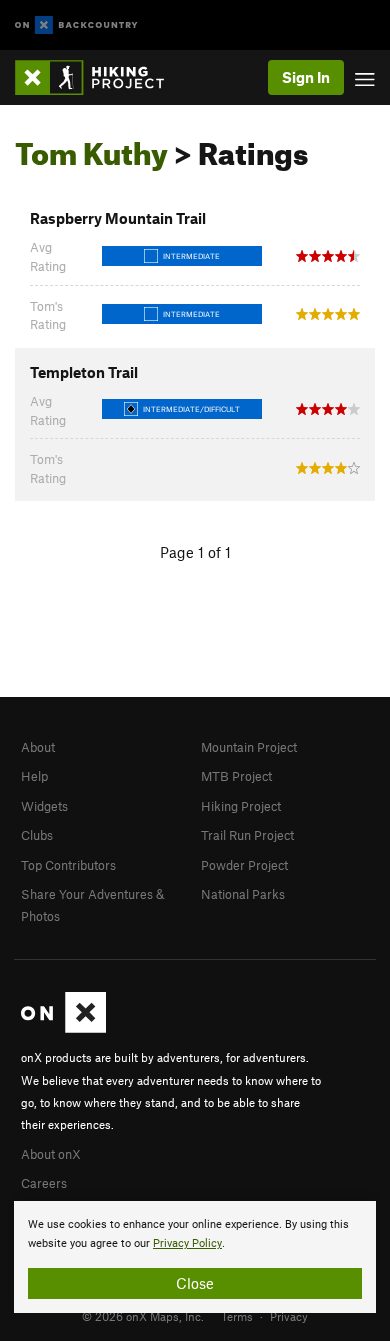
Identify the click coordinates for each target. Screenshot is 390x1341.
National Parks (243, 894)
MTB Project (236, 776)
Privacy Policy (187, 1243)
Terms (237, 1316)
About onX (51, 1154)
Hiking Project (241, 806)
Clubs (37, 835)
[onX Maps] (63, 1028)
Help (34, 776)
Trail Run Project (247, 835)
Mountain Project (249, 747)
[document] (195, 1257)
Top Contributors (68, 865)
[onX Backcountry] (76, 25)
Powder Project (244, 865)
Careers (44, 1183)
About (38, 747)
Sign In (306, 77)
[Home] (99, 77)
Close (195, 1283)
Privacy (289, 1316)
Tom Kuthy (91, 148)
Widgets (44, 806)
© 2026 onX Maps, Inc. (143, 1316)
